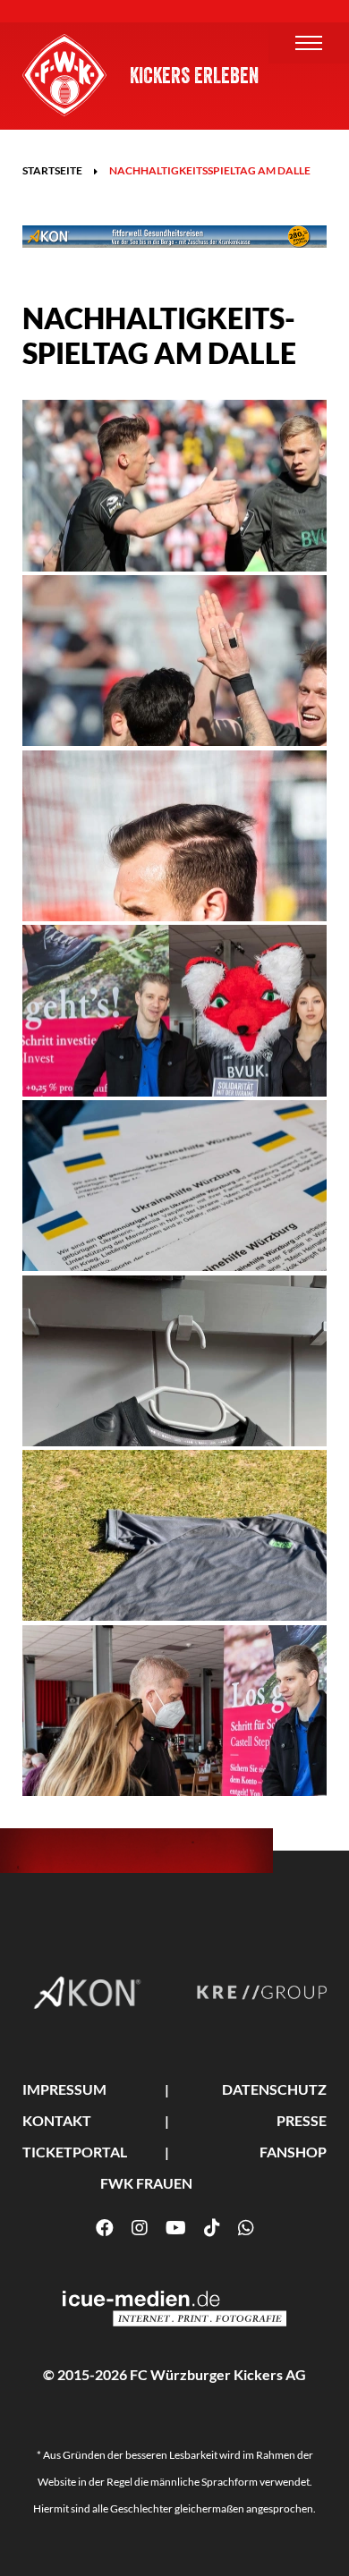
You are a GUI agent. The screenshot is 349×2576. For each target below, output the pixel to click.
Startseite (52, 170)
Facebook (105, 2228)
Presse (302, 2120)
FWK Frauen (146, 2183)
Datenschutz (274, 2089)
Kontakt (57, 2120)
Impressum (64, 2089)
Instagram (140, 2228)
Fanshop (293, 2152)
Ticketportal (75, 2152)
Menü (309, 43)
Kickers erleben (194, 76)
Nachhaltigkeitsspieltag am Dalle (210, 170)
